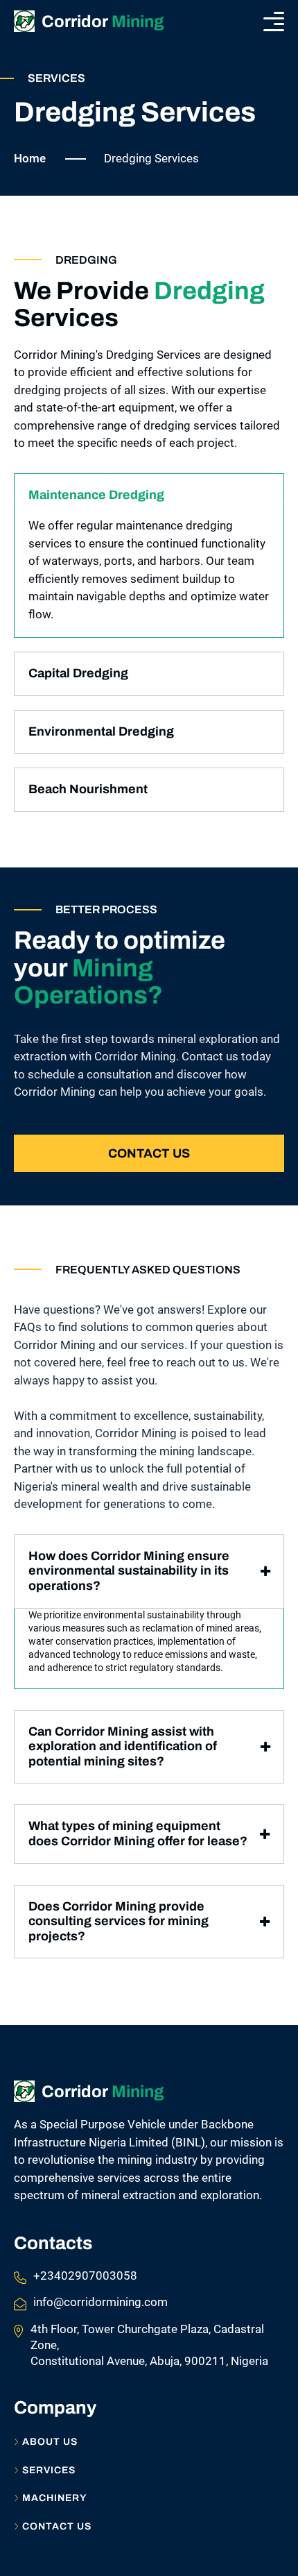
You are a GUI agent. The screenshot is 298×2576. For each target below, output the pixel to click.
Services (49, 2471)
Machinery (54, 2498)
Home (30, 158)
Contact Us (149, 1153)
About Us (50, 2442)
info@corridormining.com (100, 2302)
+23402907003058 (85, 2276)
